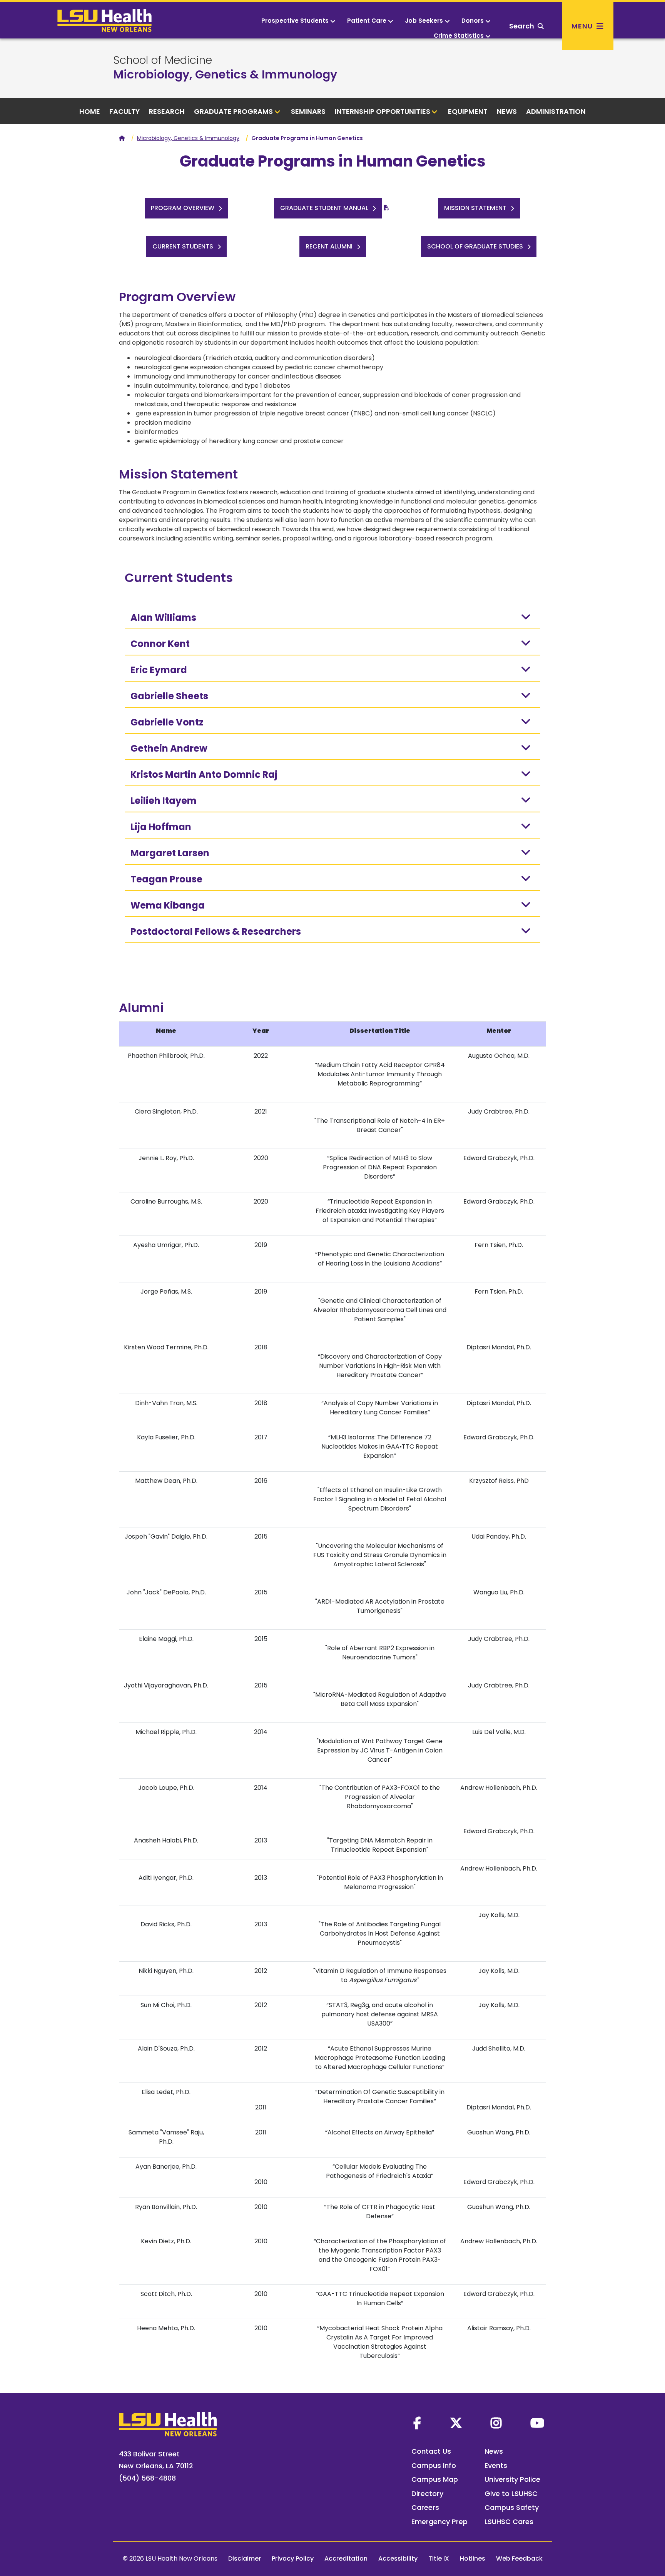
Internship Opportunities (383, 111)
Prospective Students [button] (295, 21)
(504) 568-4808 (147, 2478)
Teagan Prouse (166, 879)
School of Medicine (163, 60)
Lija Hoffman (161, 827)
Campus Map (435, 2479)
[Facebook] (417, 2423)
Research (167, 111)
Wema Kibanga (168, 905)
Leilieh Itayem (164, 801)
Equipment (468, 111)
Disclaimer (245, 2558)
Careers (425, 2507)
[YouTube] (537, 2423)
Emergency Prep (439, 2522)
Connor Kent (160, 644)
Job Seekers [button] (424, 21)
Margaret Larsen (170, 853)
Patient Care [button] (367, 21)
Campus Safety (512, 2507)
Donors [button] (473, 21)
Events (496, 2465)
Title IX (439, 2558)
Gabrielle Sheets (169, 696)
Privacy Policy (293, 2558)
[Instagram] (496, 2423)
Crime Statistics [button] (459, 36)
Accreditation (346, 2558)
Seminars (308, 111)
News (507, 111)
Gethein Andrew (169, 748)
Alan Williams (163, 618)
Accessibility (398, 2558)
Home (90, 111)
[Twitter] (456, 2423)
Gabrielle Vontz (167, 722)
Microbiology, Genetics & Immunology (225, 74)
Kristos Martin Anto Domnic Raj (204, 774)
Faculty (124, 111)
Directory (427, 2493)
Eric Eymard (159, 670)
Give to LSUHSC (511, 2493)
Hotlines (473, 2558)
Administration (556, 111)
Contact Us (431, 2451)
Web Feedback (519, 2558)
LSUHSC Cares (509, 2522)
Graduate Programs (233, 111)
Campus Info (434, 2465)
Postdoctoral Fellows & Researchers (216, 931)
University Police (512, 2479)
